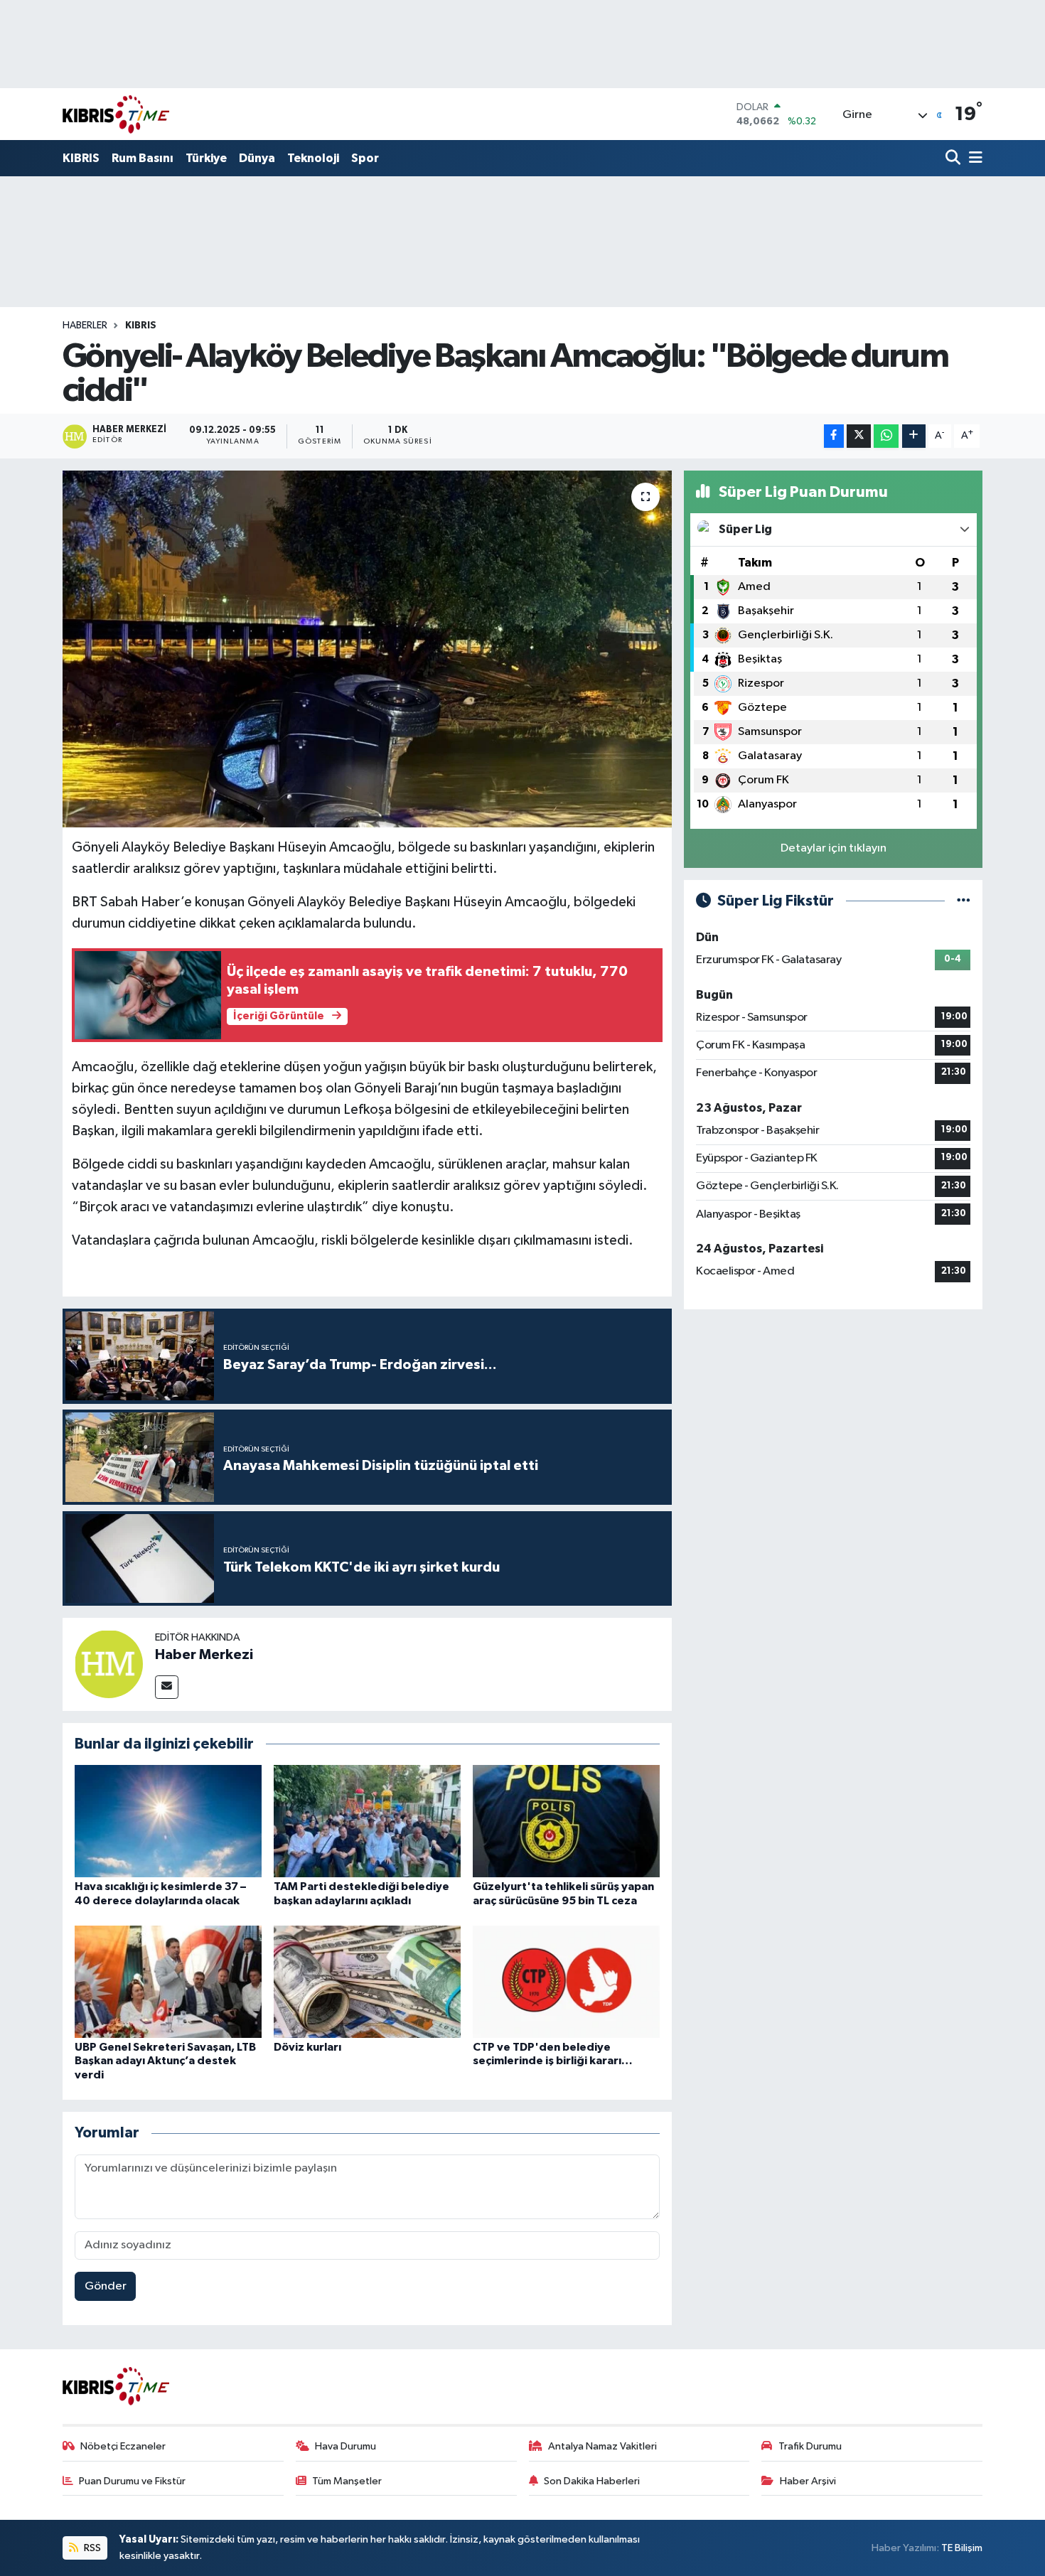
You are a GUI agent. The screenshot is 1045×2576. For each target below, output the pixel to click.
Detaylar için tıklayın (834, 848)
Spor (365, 158)
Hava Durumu (345, 2446)
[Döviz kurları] (367, 1981)
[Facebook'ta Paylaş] (834, 436)
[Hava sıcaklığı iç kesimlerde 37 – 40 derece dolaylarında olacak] (168, 1821)
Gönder (106, 2286)
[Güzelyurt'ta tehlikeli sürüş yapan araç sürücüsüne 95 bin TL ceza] (566, 1821)
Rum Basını (143, 158)
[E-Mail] (167, 1687)
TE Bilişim (962, 2548)
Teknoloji (313, 158)
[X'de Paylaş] (859, 436)
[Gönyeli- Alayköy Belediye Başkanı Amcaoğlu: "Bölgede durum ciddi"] (367, 649)
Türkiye (206, 158)
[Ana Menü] (973, 159)
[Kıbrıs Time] (116, 114)
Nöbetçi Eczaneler (123, 2446)
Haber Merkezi (204, 1655)
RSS (91, 2548)
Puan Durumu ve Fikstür (132, 2481)
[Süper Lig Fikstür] (964, 901)
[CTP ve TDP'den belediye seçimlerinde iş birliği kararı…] (566, 1981)
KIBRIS (81, 158)
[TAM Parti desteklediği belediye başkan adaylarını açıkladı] (367, 1821)
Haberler (85, 326)
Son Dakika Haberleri (592, 2481)
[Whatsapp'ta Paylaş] (886, 436)
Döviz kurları (307, 2047)
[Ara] (954, 159)
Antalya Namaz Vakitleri (602, 2446)
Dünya (257, 158)
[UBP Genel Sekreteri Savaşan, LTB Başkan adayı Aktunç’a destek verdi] (168, 1981)
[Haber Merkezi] (109, 1664)
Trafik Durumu (810, 2446)
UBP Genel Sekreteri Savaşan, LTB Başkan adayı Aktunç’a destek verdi (165, 2061)
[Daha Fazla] (914, 436)
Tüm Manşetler (347, 2481)
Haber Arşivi (808, 2481)
